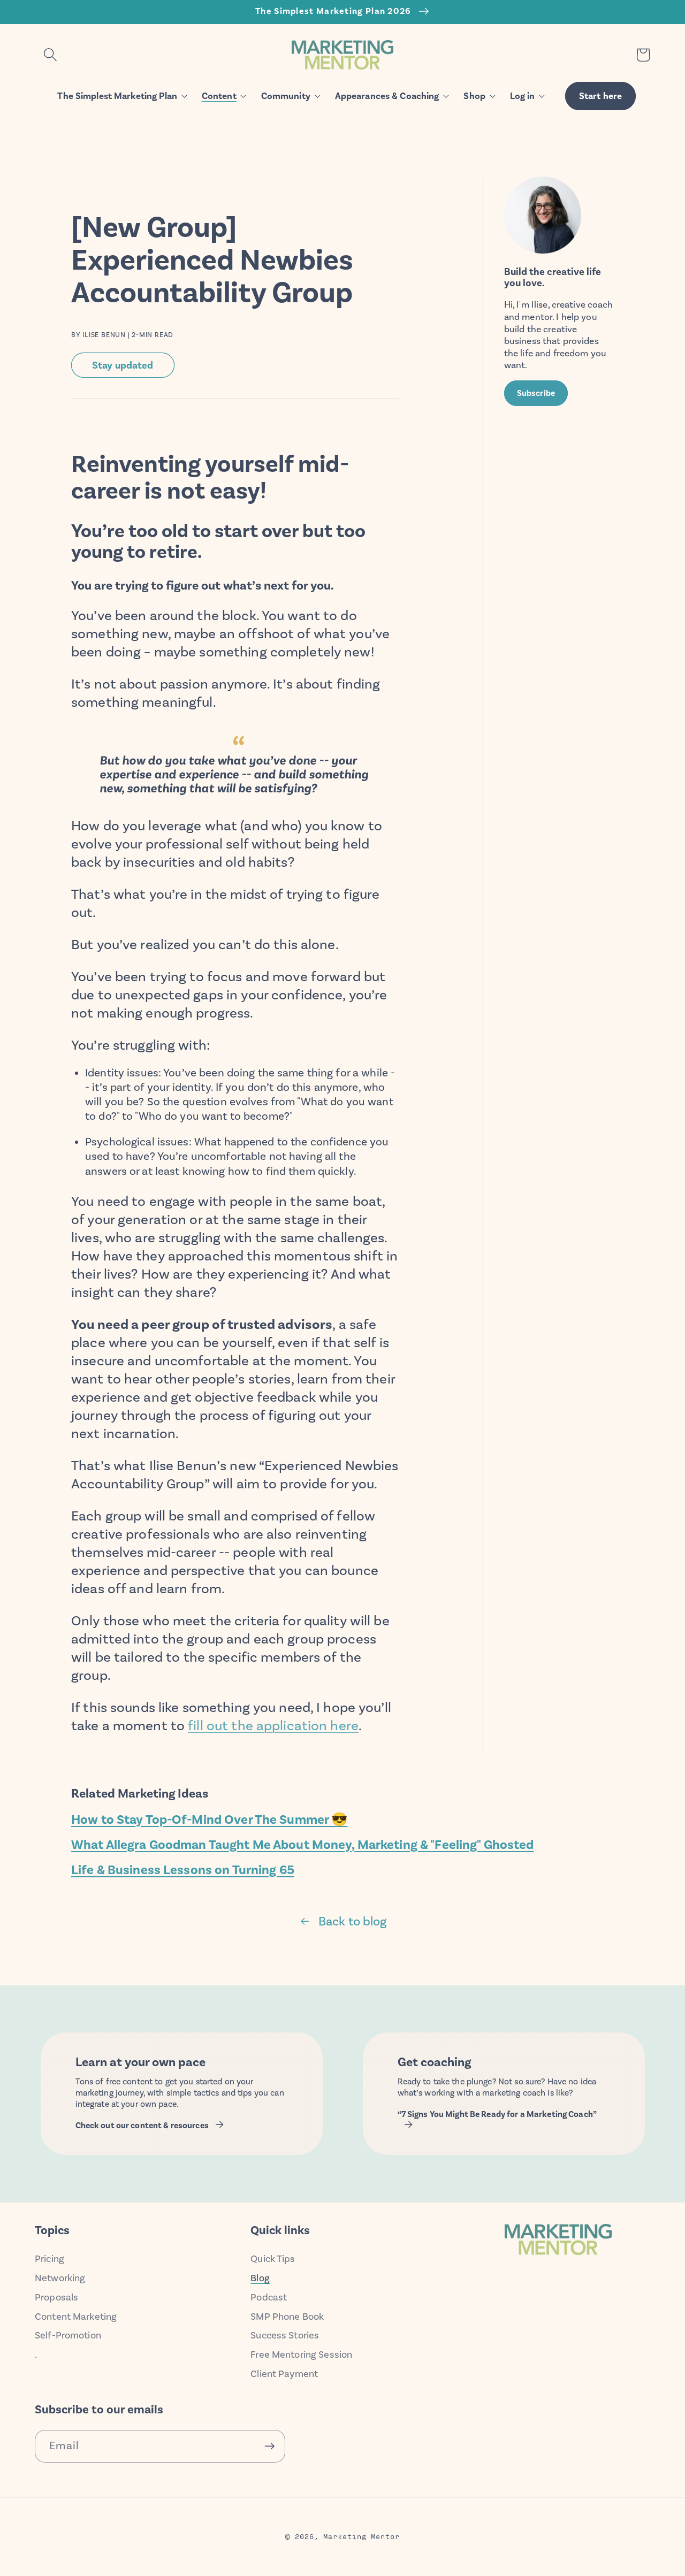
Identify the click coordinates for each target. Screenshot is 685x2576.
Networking (60, 2278)
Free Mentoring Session (301, 2355)
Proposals (56, 2297)
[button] (50, 55)
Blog (260, 2278)
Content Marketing (76, 2317)
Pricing (50, 2259)
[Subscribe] (269, 2446)
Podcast (269, 2297)
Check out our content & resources (142, 2126)
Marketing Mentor (361, 2536)
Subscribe (536, 393)
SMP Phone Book (287, 2317)
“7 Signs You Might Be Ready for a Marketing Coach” (497, 2114)
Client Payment (284, 2374)
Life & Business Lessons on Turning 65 (183, 1870)
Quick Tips (273, 2259)
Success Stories (285, 2335)
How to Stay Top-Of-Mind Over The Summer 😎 (209, 1820)
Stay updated (123, 365)
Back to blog (353, 1921)
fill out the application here (273, 1726)
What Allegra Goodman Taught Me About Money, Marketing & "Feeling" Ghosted (303, 1845)
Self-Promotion (68, 2335)
